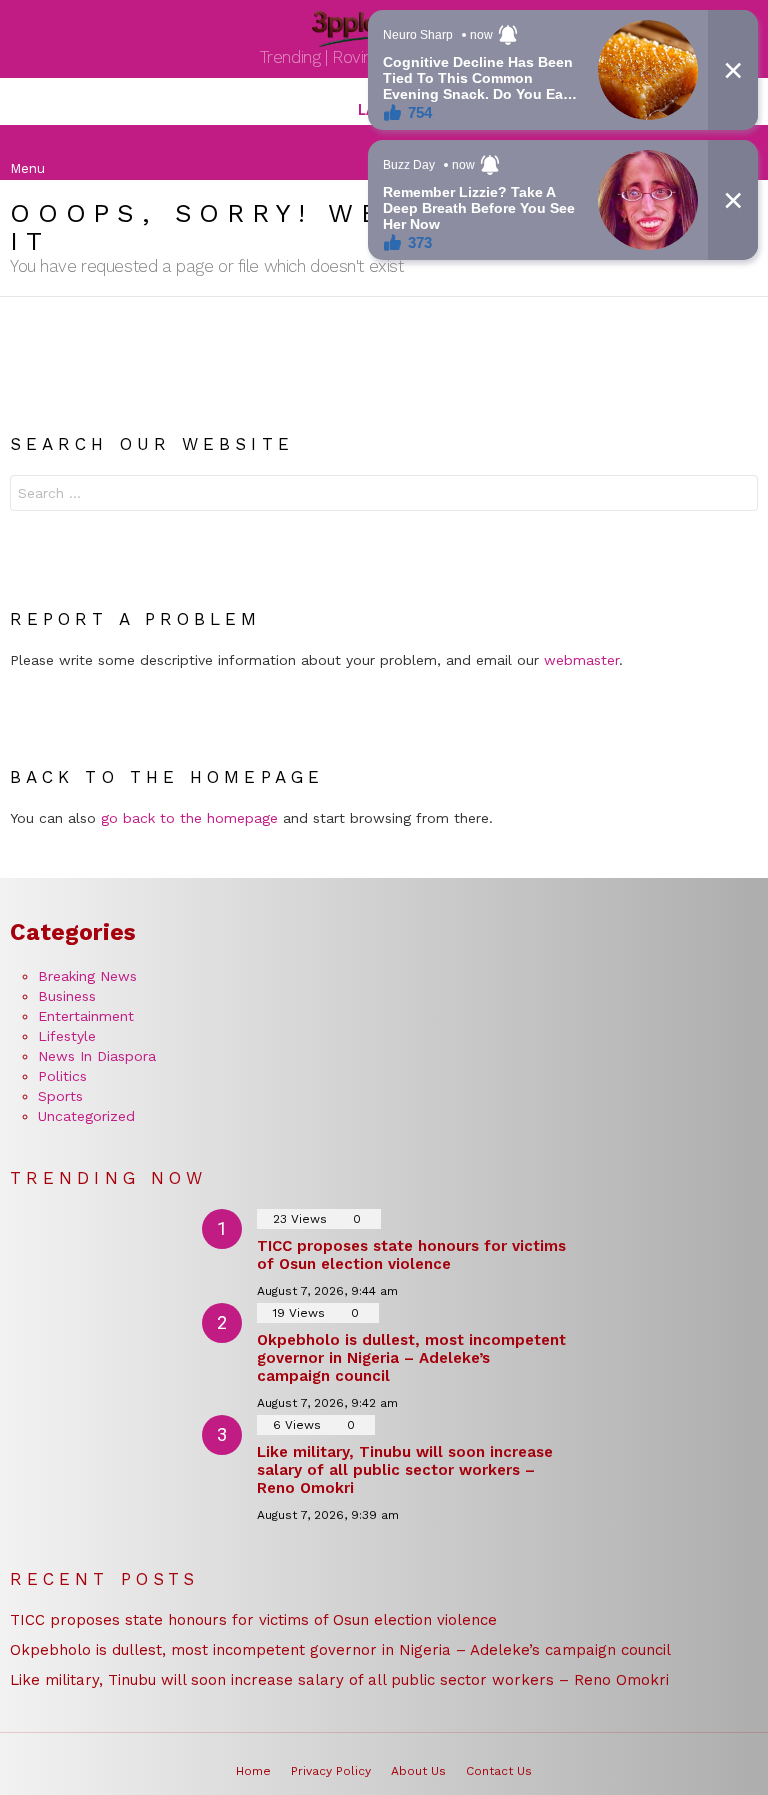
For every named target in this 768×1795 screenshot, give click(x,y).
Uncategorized (86, 1116)
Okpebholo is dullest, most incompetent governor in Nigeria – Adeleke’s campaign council (411, 1358)
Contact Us (499, 1771)
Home (253, 1771)
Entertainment (86, 1016)
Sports (60, 1096)
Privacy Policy (331, 1771)
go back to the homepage (189, 818)
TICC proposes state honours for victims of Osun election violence (411, 1255)
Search (738, 495)
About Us (418, 1771)
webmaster (581, 660)
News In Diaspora (97, 1056)
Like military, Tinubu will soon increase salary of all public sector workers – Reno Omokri (405, 1470)
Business (67, 996)
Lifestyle (67, 1036)
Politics (62, 1076)
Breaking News (87, 976)
